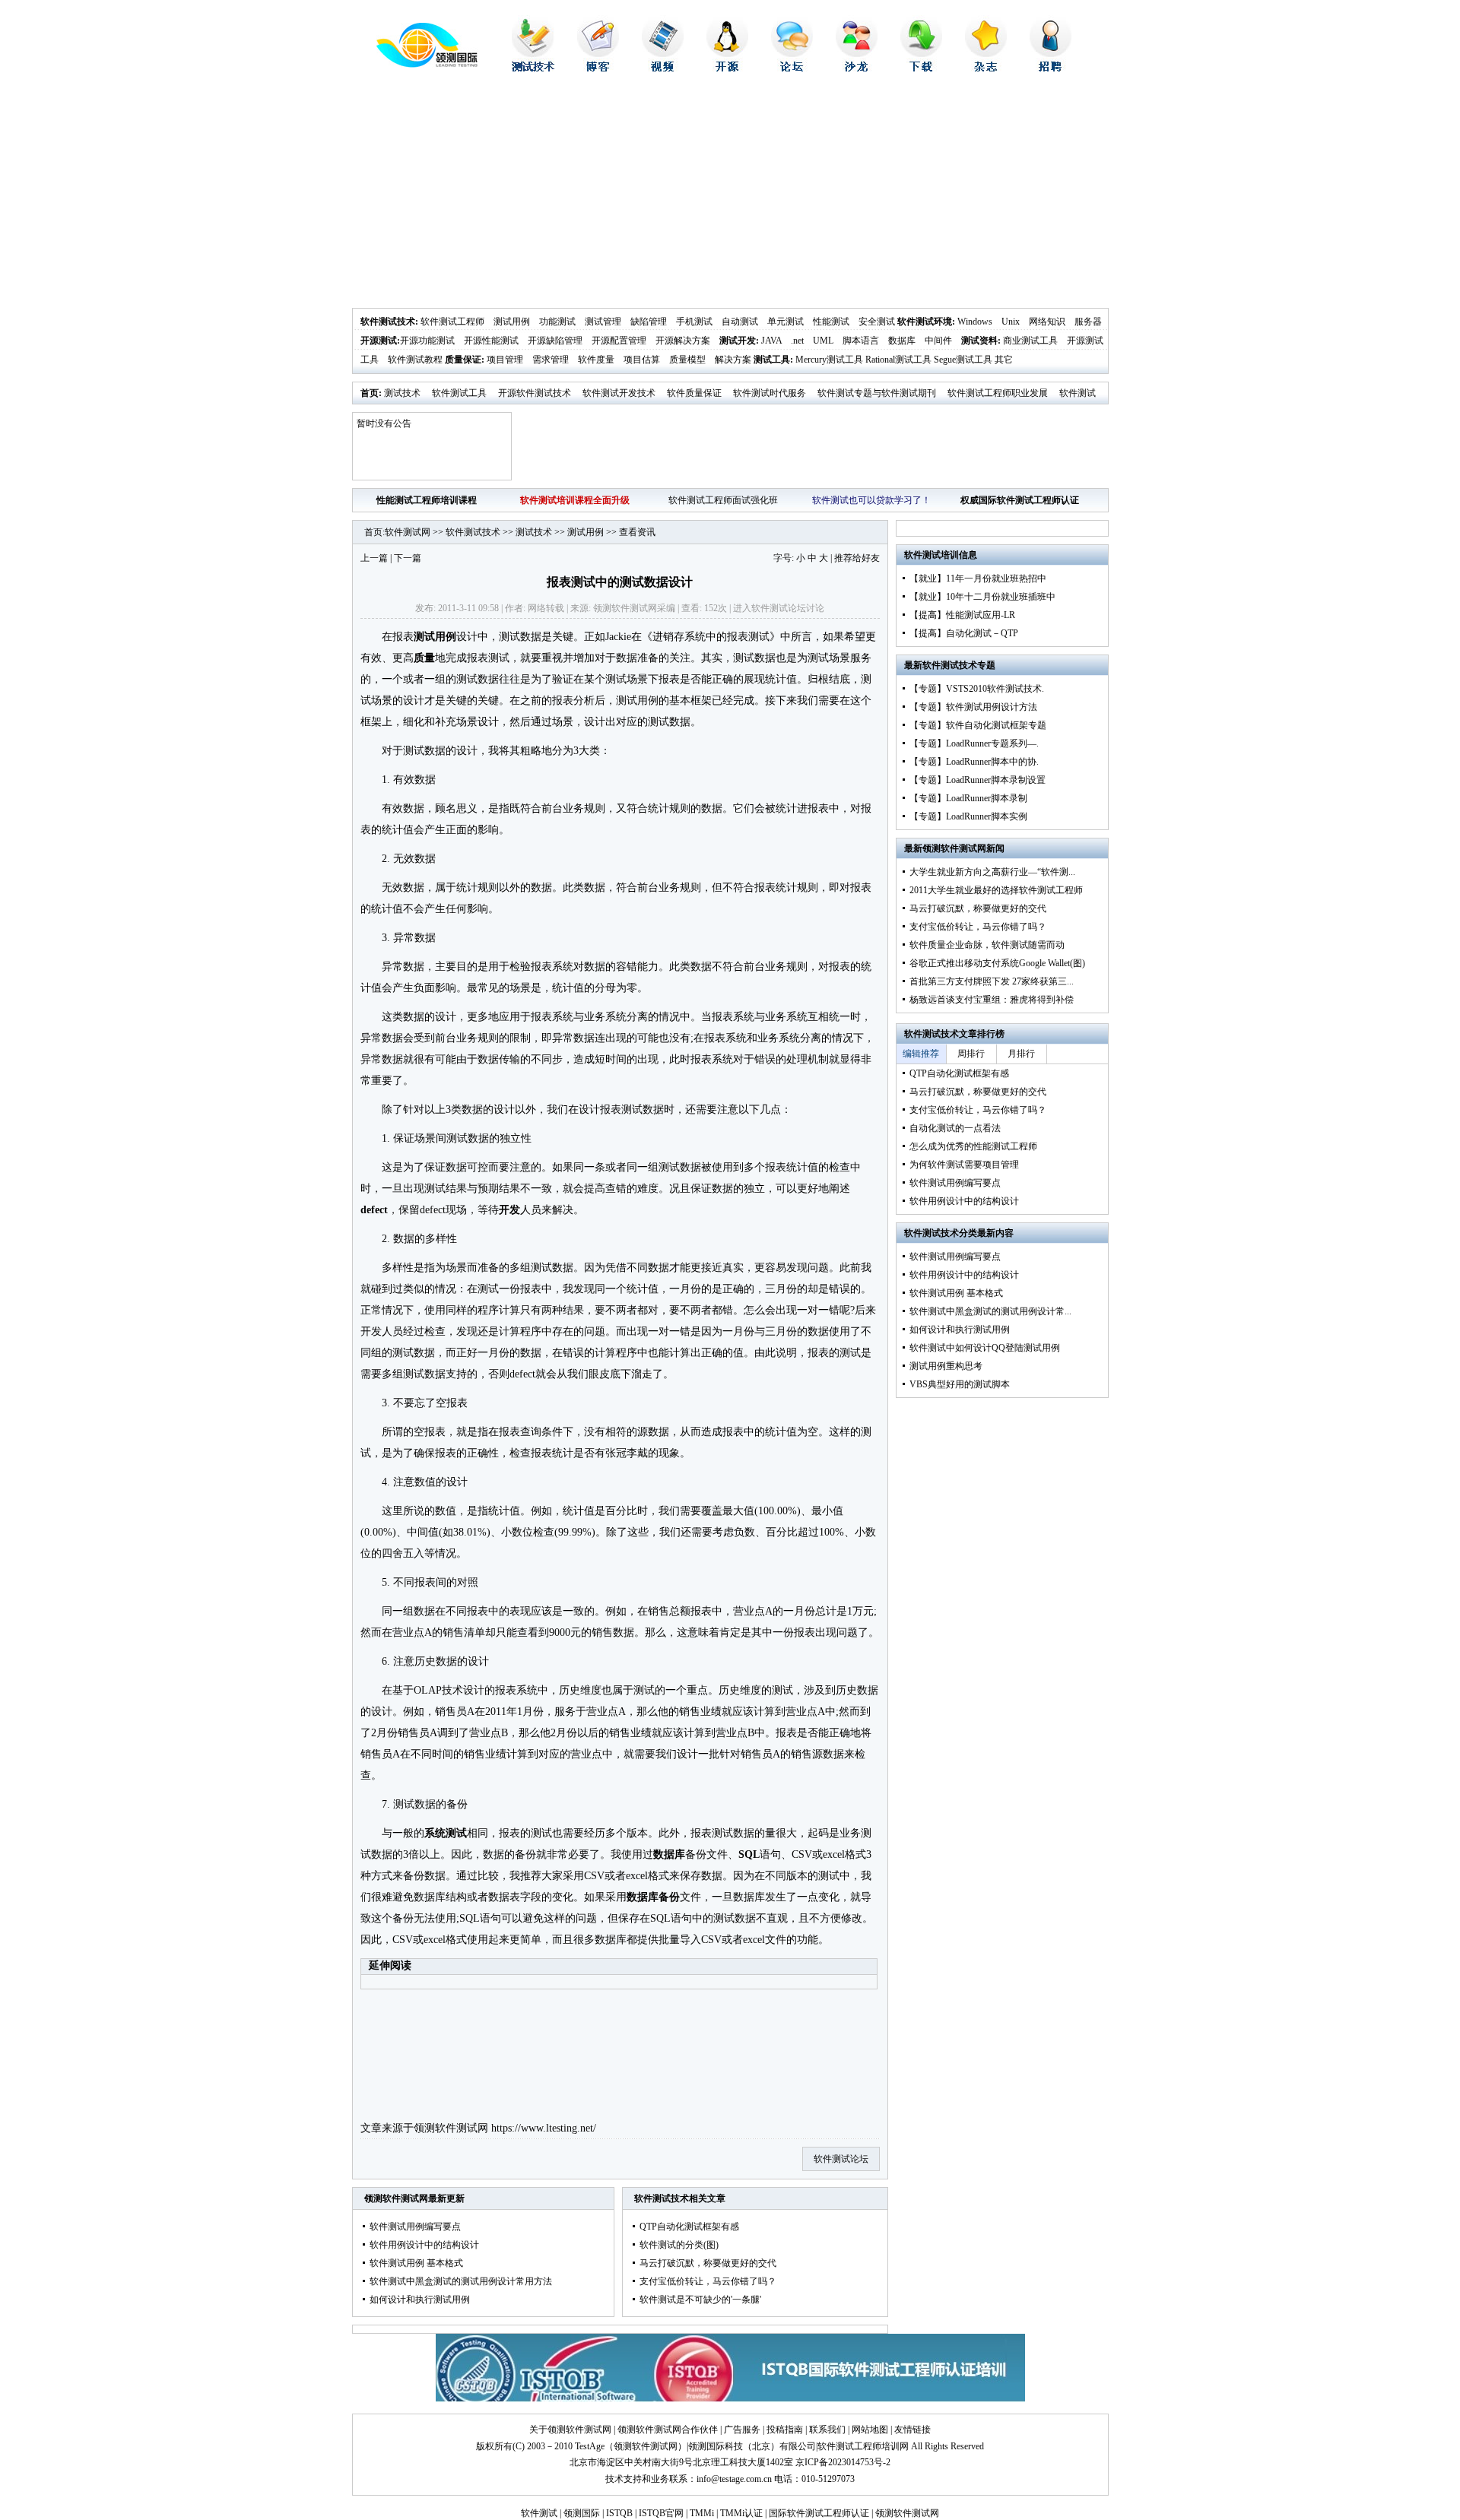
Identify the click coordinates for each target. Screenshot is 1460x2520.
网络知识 (1047, 322)
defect (374, 1210)
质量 (424, 658)
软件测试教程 (415, 360)
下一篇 (408, 558)
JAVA (771, 341)
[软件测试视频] (663, 68)
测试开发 (738, 341)
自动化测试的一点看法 (955, 1128)
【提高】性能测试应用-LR (962, 615)
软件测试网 (408, 532)
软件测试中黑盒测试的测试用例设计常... (990, 1311)
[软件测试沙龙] (857, 68)
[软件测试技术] (533, 68)
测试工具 (772, 360)
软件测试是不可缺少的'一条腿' (700, 2300)
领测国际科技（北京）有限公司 (752, 2446)
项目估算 (642, 360)
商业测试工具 (1030, 341)
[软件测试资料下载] (921, 68)
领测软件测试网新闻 (963, 848)
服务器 (1088, 322)
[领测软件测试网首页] (415, 65)
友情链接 (912, 2430)
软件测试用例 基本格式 (416, 2263)
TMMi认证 (741, 2513)
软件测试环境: (926, 322)
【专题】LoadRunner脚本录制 (968, 798)
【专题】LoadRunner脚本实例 (968, 816)
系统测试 (446, 1833)
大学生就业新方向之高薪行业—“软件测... (992, 872)
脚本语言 (861, 341)
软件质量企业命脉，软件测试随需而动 (987, 945)
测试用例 (512, 322)
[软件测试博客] (598, 68)
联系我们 (827, 2430)
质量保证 (463, 360)
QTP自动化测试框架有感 (689, 2227)
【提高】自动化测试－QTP (964, 633)
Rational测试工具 (898, 360)
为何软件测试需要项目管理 (964, 1165)
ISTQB (619, 2513)
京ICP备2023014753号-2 (843, 2462)
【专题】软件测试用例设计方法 (973, 707)
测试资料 (979, 341)
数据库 (902, 341)
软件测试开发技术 (619, 393)
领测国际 (582, 2513)
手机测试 (694, 322)
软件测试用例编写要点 (415, 2227)
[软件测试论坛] (792, 68)
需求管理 (551, 360)
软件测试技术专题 (959, 665)
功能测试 (557, 322)
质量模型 (687, 360)
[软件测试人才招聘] (1051, 68)
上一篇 (374, 558)
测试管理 (603, 322)
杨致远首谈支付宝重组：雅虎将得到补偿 (992, 1000)
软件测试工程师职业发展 (998, 393)
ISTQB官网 (661, 2513)
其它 (1004, 360)
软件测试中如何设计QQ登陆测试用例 (985, 1348)
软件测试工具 (459, 393)
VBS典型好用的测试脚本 (960, 1384)
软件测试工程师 (452, 322)
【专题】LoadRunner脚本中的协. (974, 762)
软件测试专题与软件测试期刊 (877, 393)
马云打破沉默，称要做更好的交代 (708, 2263)
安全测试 (877, 322)
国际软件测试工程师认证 (819, 2513)
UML (823, 341)
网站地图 (870, 2430)
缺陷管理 (649, 322)
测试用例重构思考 (946, 1366)
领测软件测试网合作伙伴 (668, 2430)
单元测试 (786, 322)
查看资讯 (637, 532)
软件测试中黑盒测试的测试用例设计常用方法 (461, 2281)
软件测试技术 (388, 322)
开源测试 (379, 341)
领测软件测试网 (451, 2128)
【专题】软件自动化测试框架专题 (978, 725)
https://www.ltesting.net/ (544, 2128)
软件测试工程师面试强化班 (723, 500)
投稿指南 (785, 2430)
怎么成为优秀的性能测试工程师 (973, 1146)
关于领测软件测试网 (570, 2430)
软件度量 (596, 360)
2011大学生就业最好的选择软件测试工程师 (996, 890)
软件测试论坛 (779, 608)
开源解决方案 (683, 341)
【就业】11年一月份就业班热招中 (978, 578)
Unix (1011, 322)
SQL (749, 1854)
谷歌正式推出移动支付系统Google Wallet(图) (997, 963)
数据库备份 (653, 1897)
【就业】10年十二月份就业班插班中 (982, 597)
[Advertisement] (730, 194)
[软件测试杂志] (986, 68)
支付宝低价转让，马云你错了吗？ (708, 2281)
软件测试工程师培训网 (863, 2446)
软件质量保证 (694, 393)
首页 (370, 393)
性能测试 (831, 322)
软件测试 (539, 2513)
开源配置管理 (619, 341)
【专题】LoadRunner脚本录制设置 (978, 780)
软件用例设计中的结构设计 (424, 2245)
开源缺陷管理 (555, 341)
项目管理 (505, 360)
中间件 (938, 341)
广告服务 (742, 2430)
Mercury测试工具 (829, 360)
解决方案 (733, 360)
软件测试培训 (932, 555)
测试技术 (402, 393)
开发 (509, 1210)
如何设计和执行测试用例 (420, 2300)
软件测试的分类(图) (679, 2245)
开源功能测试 (427, 341)
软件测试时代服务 (770, 393)
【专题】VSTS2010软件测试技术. (977, 689)
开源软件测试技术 (535, 393)
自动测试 (740, 322)
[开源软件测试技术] (727, 68)
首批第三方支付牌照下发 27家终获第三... (992, 981)
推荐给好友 (857, 558)
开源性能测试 (491, 341)
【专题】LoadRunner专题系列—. (974, 743)
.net (797, 341)
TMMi (702, 2513)
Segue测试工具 (963, 360)
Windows (975, 322)
